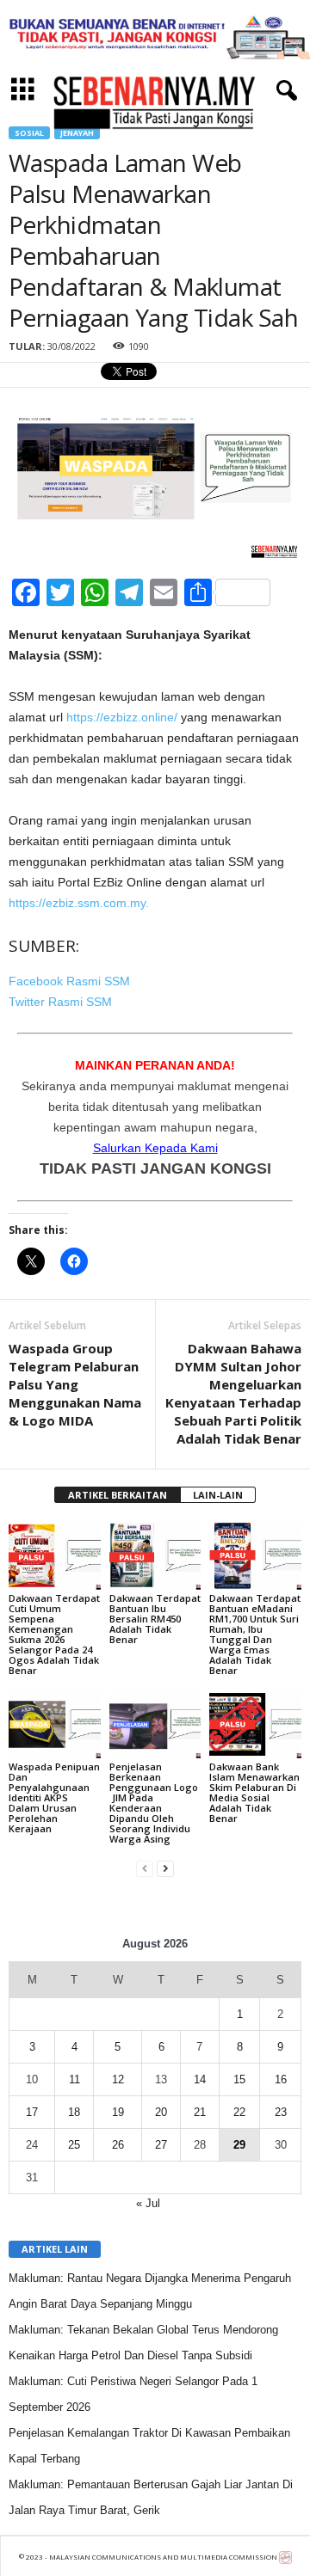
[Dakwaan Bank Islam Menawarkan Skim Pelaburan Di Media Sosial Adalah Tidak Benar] (255, 1725)
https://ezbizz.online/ (122, 717)
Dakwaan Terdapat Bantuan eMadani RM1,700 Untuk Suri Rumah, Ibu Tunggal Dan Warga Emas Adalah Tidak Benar (255, 1634)
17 (32, 2112)
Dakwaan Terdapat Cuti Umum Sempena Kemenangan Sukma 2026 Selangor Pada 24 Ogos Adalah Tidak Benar (54, 1634)
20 (161, 2112)
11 (74, 2079)
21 (200, 2112)
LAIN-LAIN (218, 1495)
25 (74, 2145)
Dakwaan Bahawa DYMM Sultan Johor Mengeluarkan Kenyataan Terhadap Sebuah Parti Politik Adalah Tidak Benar (233, 1393)
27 (161, 2145)
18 (74, 2112)
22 (239, 2112)
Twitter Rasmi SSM (60, 1002)
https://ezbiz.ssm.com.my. (79, 903)
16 (281, 2079)
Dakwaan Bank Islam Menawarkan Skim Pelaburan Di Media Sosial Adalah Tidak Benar (254, 1792)
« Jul (148, 2203)
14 (200, 2079)
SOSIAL (29, 133)
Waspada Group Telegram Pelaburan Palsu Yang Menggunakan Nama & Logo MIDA (75, 1384)
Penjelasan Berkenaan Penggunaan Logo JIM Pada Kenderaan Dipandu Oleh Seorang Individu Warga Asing (154, 1803)
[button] (283, 91)
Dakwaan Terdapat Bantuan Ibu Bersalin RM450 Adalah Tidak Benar (155, 1619)
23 (281, 2112)
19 (118, 2112)
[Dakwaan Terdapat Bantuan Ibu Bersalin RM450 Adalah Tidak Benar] (155, 1555)
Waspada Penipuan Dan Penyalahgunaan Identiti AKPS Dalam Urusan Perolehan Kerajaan (54, 1797)
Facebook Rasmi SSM (69, 981)
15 (239, 2079)
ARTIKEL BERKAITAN (118, 1495)
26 (118, 2145)
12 (118, 2079)
